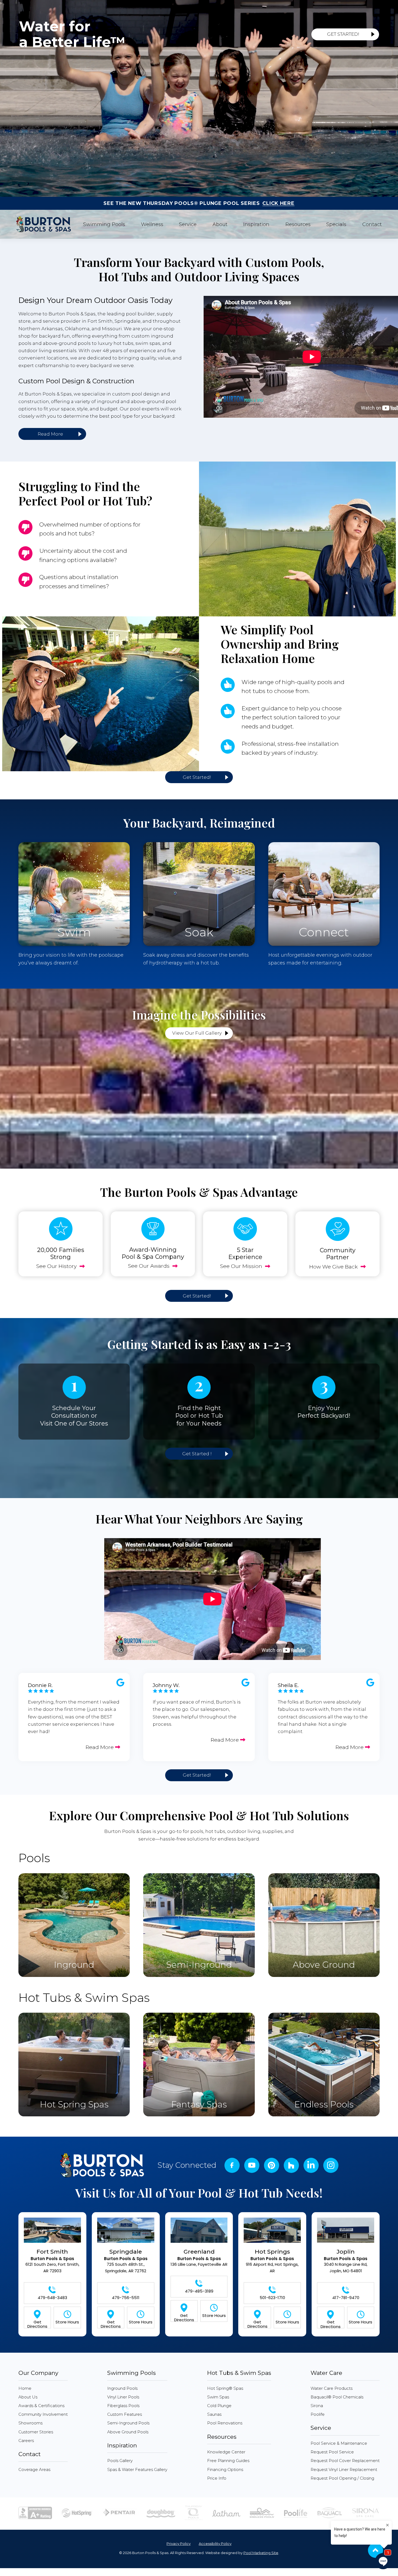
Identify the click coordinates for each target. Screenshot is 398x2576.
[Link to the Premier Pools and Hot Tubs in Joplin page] (346, 2232)
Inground (74, 1965)
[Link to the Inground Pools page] (74, 1925)
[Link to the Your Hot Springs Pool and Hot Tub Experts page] (272, 2232)
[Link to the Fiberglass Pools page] (194, 2513)
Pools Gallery (120, 2461)
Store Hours (67, 2322)
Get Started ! (197, 1454)
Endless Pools (324, 2104)
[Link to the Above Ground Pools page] (324, 1925)
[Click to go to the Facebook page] (232, 2165)
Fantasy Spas (199, 2104)
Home (25, 2388)
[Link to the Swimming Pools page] (74, 894)
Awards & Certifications (41, 2406)
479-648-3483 (52, 2298)
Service (321, 2428)
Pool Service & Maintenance (339, 2443)
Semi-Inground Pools (128, 2423)
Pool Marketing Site (261, 2553)
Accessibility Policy (215, 2544)
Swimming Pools (131, 2373)
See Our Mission (241, 1266)
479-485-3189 (199, 2291)
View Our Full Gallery (197, 1033)
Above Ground (324, 1965)
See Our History (56, 1266)
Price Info (217, 2478)
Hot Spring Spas (74, 2104)
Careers (26, 2441)
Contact (30, 2454)
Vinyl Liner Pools (123, 2397)
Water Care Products (332, 2388)
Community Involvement (43, 2414)
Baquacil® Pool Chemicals (337, 2397)
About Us (28, 2397)
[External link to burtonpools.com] (199, 2065)
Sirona (317, 2406)
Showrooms (30, 2423)
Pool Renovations (225, 2423)
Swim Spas (218, 2397)
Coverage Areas (34, 2469)
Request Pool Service (332, 2452)
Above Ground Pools (128, 2432)
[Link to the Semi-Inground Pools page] (199, 1925)
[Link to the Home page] (102, 2165)
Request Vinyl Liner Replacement (344, 2469)
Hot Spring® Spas (225, 2388)
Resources (222, 2437)
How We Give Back (333, 1267)
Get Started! (343, 34)
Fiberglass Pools (123, 2406)
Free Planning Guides (228, 2461)
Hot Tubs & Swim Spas (239, 2373)
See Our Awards (149, 1266)
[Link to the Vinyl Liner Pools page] (226, 2513)
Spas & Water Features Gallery (137, 2469)
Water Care (326, 2373)
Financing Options (225, 2469)
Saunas (214, 2414)
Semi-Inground (199, 1965)
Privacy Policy (179, 2544)
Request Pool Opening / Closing (342, 2478)
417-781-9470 (346, 2298)
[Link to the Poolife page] (296, 2513)
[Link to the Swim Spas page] (324, 2065)
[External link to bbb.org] (35, 2513)
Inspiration (122, 2445)
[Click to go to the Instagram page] (271, 2165)
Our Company (38, 2373)
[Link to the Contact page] (324, 894)
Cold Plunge (219, 2406)
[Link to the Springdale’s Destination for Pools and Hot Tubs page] (126, 2232)
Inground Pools (122, 2388)
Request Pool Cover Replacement (345, 2461)
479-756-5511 (126, 2298)
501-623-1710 (272, 2298)
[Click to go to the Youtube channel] (252, 2165)
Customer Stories (36, 2432)
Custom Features (125, 2414)
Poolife (318, 2414)
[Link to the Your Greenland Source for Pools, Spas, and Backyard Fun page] (199, 2232)
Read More (50, 434)
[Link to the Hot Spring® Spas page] (74, 2065)
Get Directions (37, 2324)
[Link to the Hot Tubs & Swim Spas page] (199, 894)
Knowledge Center (226, 2452)
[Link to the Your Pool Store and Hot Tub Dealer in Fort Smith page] (52, 2232)
